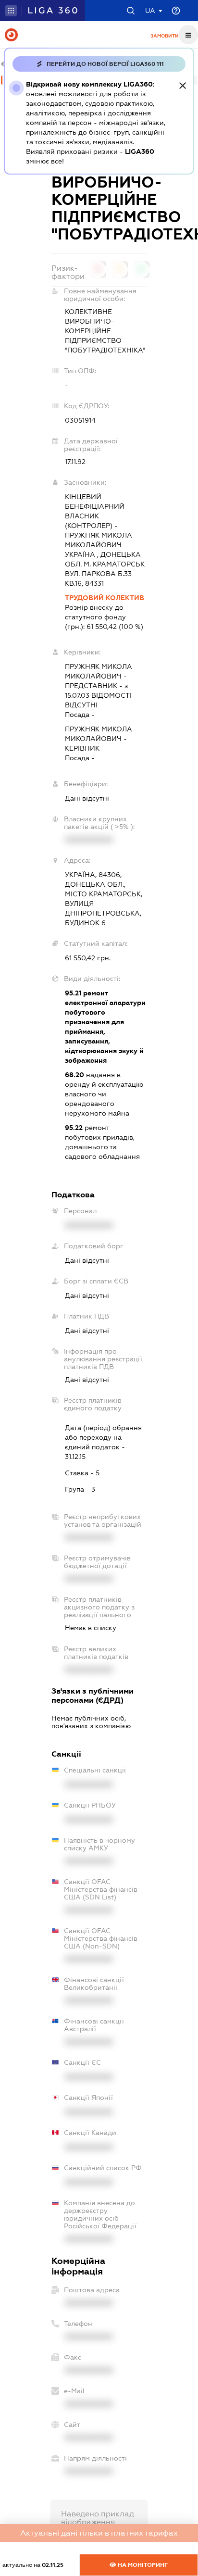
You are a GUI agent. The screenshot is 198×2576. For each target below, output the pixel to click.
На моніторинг (142, 2565)
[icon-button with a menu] (188, 35)
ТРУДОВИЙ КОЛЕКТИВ (105, 598)
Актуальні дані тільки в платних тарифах (99, 2533)
